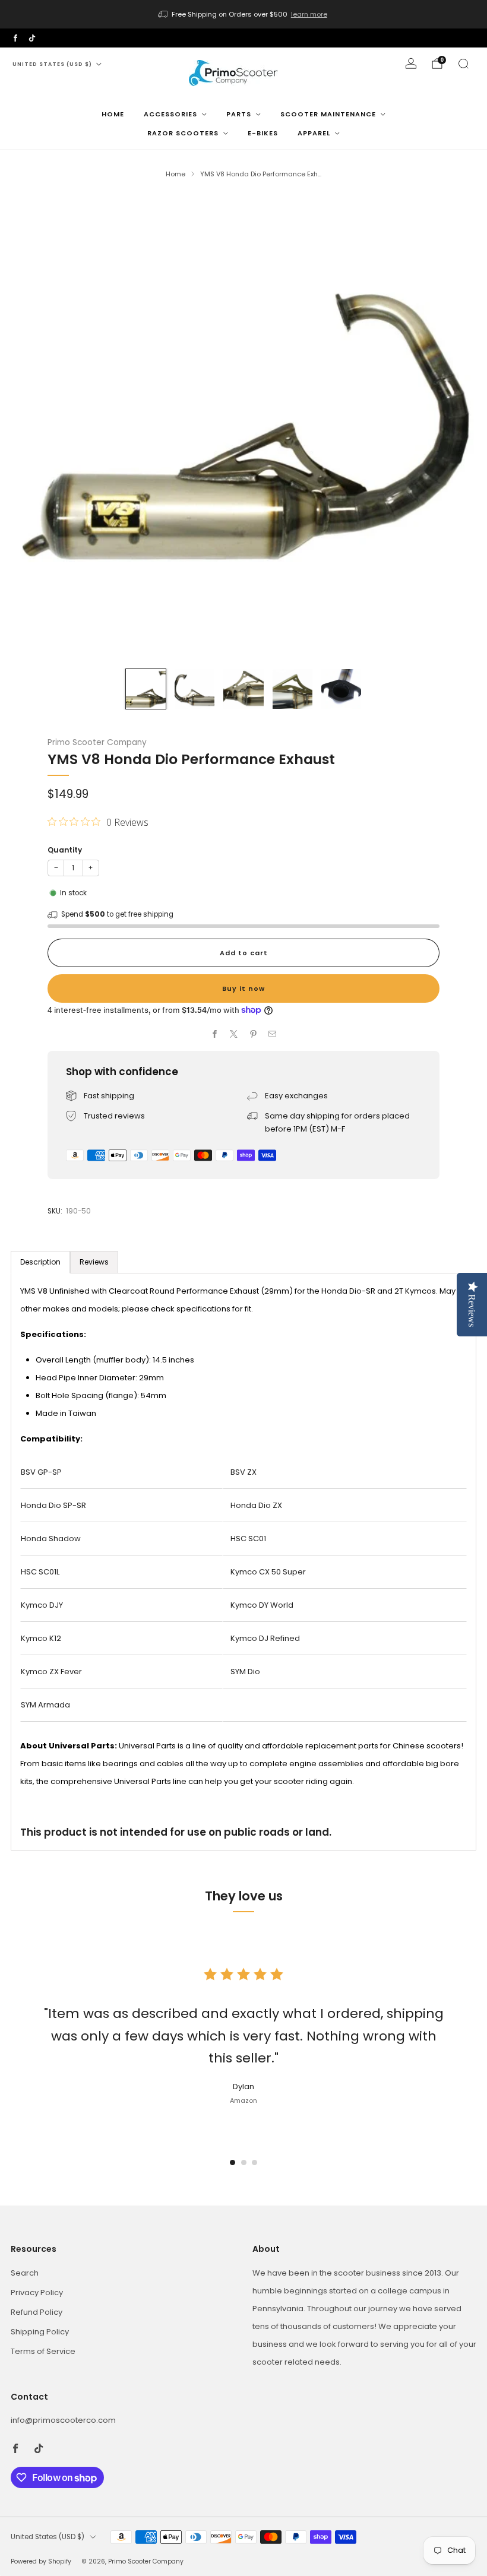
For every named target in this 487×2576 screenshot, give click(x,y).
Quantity (65, 850)
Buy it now (243, 988)
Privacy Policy (37, 2293)
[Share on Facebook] (215, 1034)
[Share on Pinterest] (254, 1034)
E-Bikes (263, 133)
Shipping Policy (40, 2332)
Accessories (170, 114)
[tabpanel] (243, 1562)
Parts (239, 114)
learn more (309, 14)
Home (113, 114)
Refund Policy (37, 2312)
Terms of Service (43, 2351)
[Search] (463, 64)
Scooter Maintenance (328, 114)
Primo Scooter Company (97, 742)
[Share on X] (234, 1034)
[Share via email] (273, 1034)
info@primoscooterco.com (63, 2420)
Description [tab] (40, 1262)
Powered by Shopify (41, 2561)
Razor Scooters (183, 133)
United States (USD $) (52, 64)
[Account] (411, 64)
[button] (233, 2162)
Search (25, 2273)
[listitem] (243, 14)
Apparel (314, 133)
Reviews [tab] (94, 1262)
